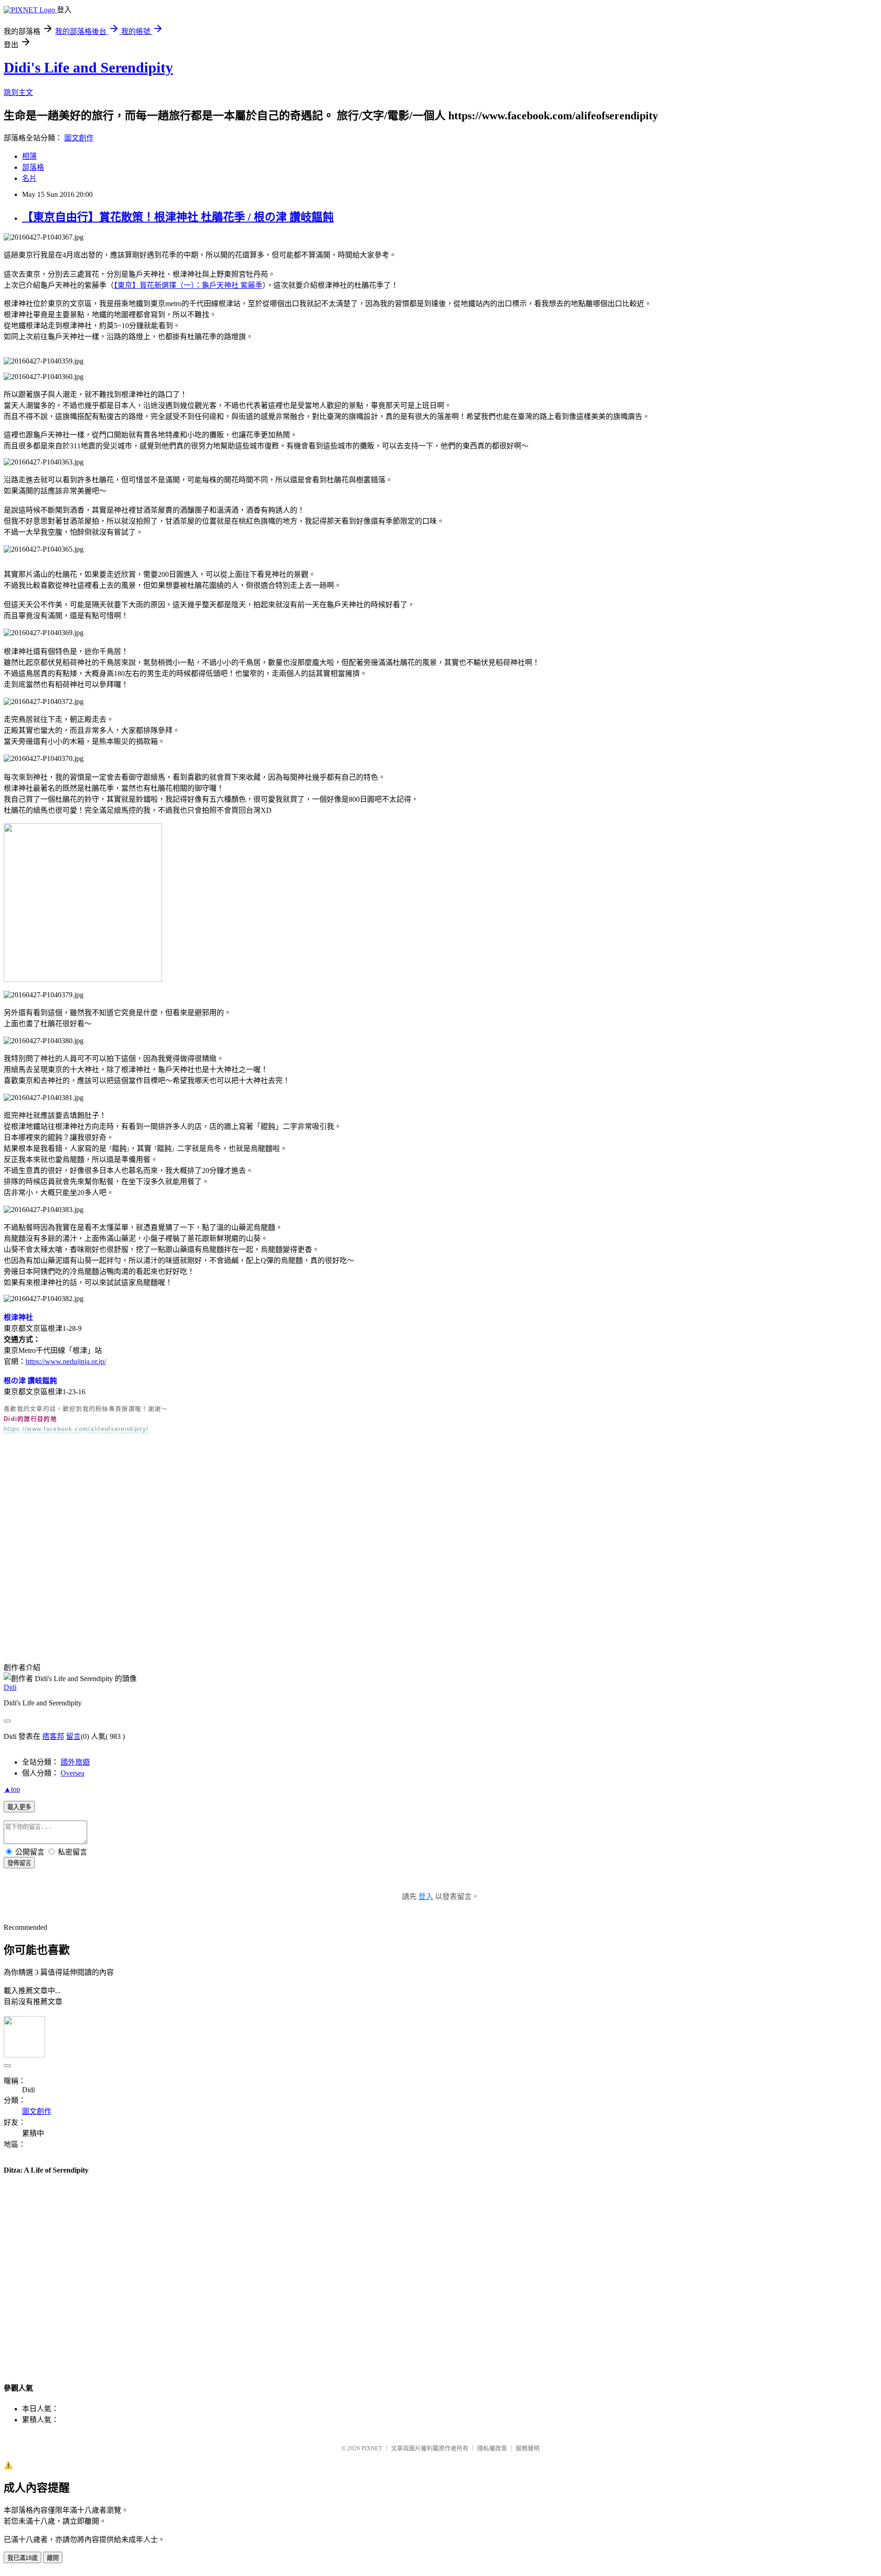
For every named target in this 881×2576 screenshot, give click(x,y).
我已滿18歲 (22, 2558)
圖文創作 (79, 138)
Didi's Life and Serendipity (88, 67)
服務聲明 (528, 2448)
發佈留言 (19, 1863)
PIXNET (372, 2448)
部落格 (33, 167)
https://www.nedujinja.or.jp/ (66, 1361)
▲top (12, 1789)
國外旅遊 (75, 1762)
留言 (73, 1736)
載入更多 (19, 1807)
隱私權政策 (492, 2448)
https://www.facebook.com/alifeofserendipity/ (76, 1429)
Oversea (72, 1773)
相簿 (29, 156)
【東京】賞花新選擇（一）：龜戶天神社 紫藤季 (188, 285)
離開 (53, 2558)
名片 (29, 178)
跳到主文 (18, 92)
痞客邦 (53, 1736)
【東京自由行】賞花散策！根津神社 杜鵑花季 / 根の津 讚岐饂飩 (178, 217)
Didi (10, 1687)
